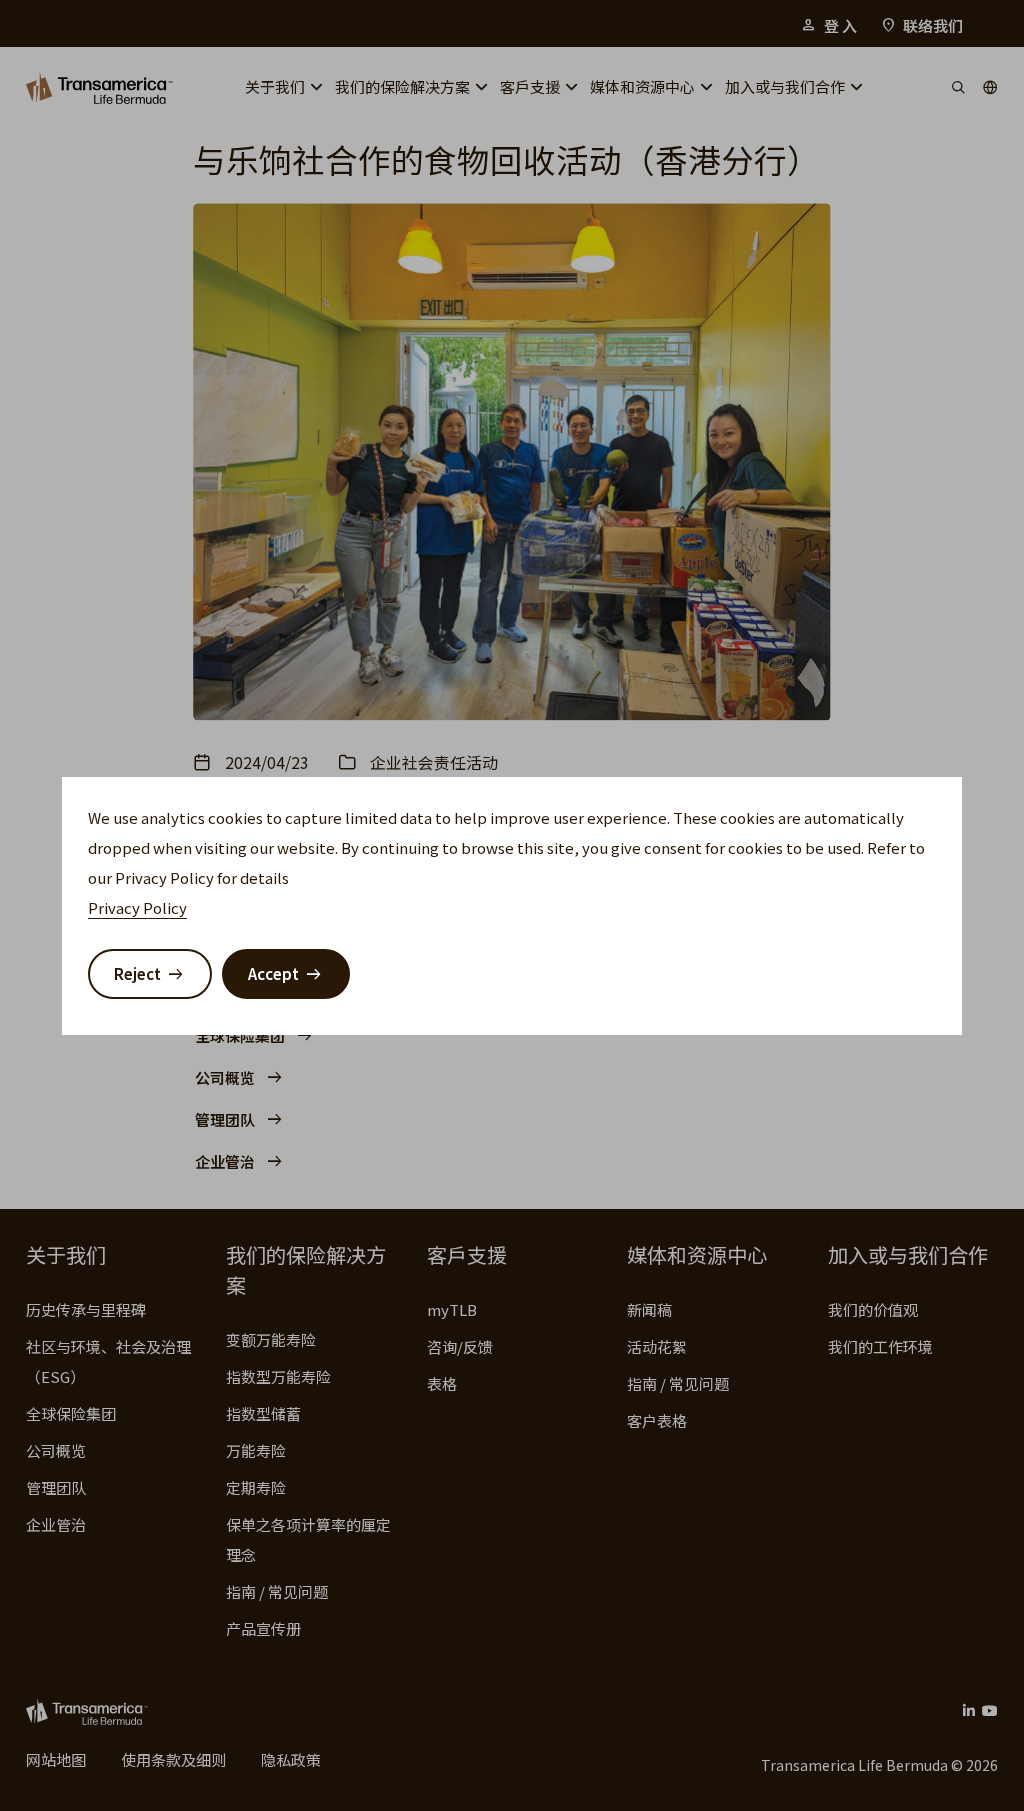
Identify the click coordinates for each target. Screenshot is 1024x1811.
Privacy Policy (137, 907)
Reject (137, 973)
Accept (273, 973)
